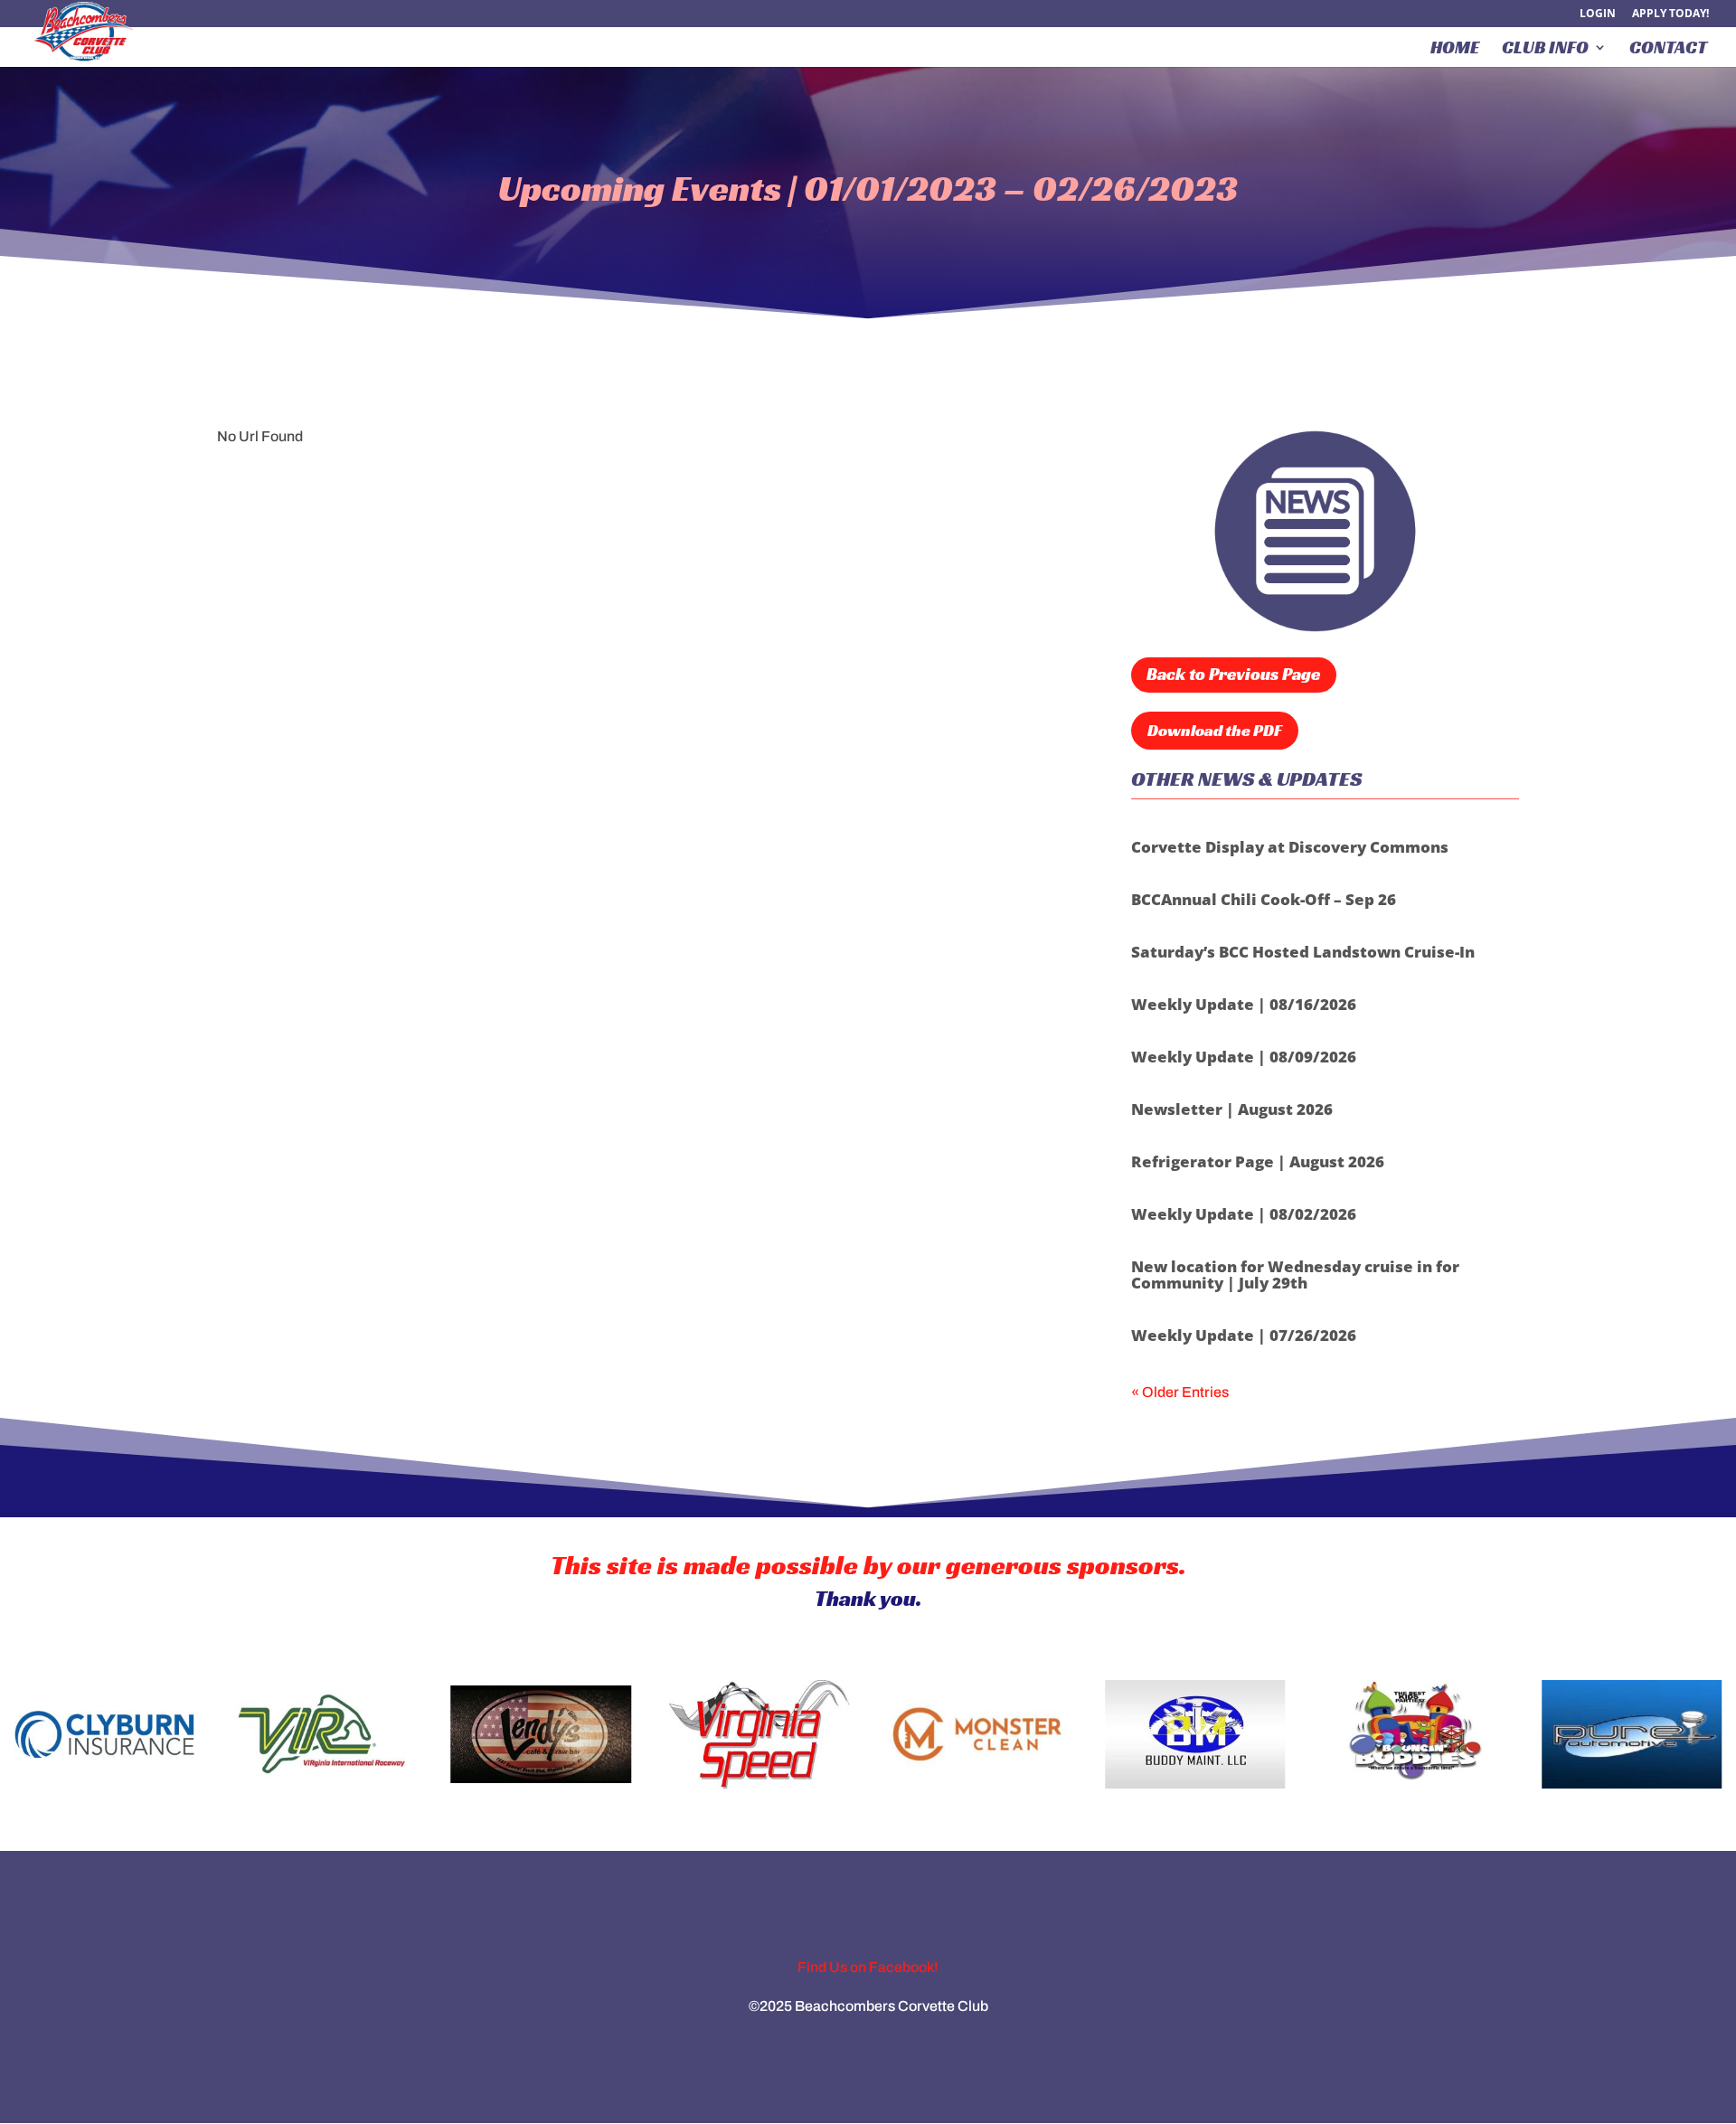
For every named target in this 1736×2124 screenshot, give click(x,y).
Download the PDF (1215, 730)
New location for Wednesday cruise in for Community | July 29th (1295, 1274)
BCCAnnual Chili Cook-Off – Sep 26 (1264, 899)
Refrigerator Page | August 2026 (1258, 1161)
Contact (1668, 50)
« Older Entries (1180, 1392)
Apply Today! (1670, 14)
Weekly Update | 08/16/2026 (1244, 1004)
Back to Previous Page (1233, 674)
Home (1455, 50)
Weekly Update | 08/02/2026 (1244, 1214)
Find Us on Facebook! (868, 1967)
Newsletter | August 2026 (1232, 1109)
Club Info (1545, 50)
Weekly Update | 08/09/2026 (1244, 1057)
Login (1598, 14)
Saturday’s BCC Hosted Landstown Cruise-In (1303, 952)
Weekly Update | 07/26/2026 (1244, 1335)
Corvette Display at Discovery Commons (1290, 847)
